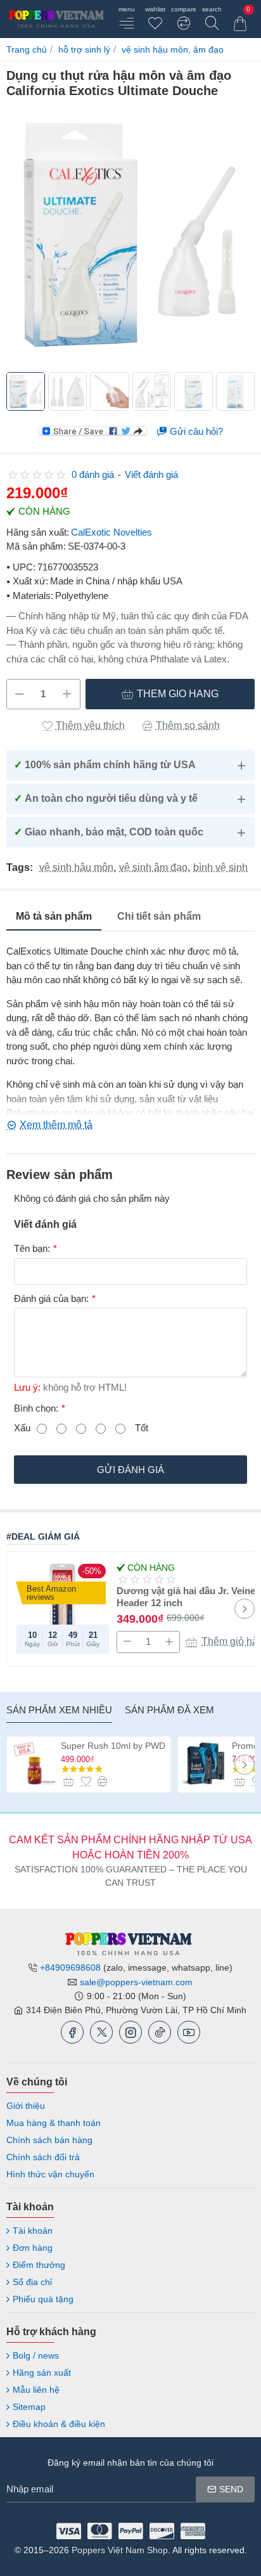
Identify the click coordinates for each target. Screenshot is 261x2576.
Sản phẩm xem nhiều (59, 1710)
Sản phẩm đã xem (169, 1710)
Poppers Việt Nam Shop (120, 2550)
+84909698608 (70, 1967)
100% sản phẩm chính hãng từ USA (105, 765)
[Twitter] (101, 2032)
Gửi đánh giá (130, 1470)
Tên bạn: (32, 1248)
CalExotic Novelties (111, 532)
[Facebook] (72, 2032)
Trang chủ (27, 49)
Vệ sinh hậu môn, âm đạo (173, 49)
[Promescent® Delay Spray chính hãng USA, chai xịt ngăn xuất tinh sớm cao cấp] (206, 1763)
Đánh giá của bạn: (51, 1298)
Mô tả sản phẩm (54, 916)
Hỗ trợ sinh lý (84, 49)
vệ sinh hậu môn (76, 868)
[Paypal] (131, 2531)
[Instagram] (130, 2032)
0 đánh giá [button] (93, 474)
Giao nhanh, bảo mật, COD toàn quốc (109, 832)
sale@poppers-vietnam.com (136, 1982)
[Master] (100, 2531)
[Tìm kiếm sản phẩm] (212, 19)
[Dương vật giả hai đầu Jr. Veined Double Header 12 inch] (62, 1607)
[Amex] (193, 2531)
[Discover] (162, 2531)
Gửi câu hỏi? (196, 431)
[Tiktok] (160, 2032)
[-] (20, 694)
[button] (170, 694)
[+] (67, 694)
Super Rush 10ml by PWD (113, 1746)
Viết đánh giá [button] (151, 474)
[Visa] (69, 2531)
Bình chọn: (36, 1408)
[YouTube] (189, 2032)
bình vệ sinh (220, 868)
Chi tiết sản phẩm (159, 916)
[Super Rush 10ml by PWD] (35, 1763)
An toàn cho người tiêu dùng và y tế (106, 798)
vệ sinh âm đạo (153, 868)
